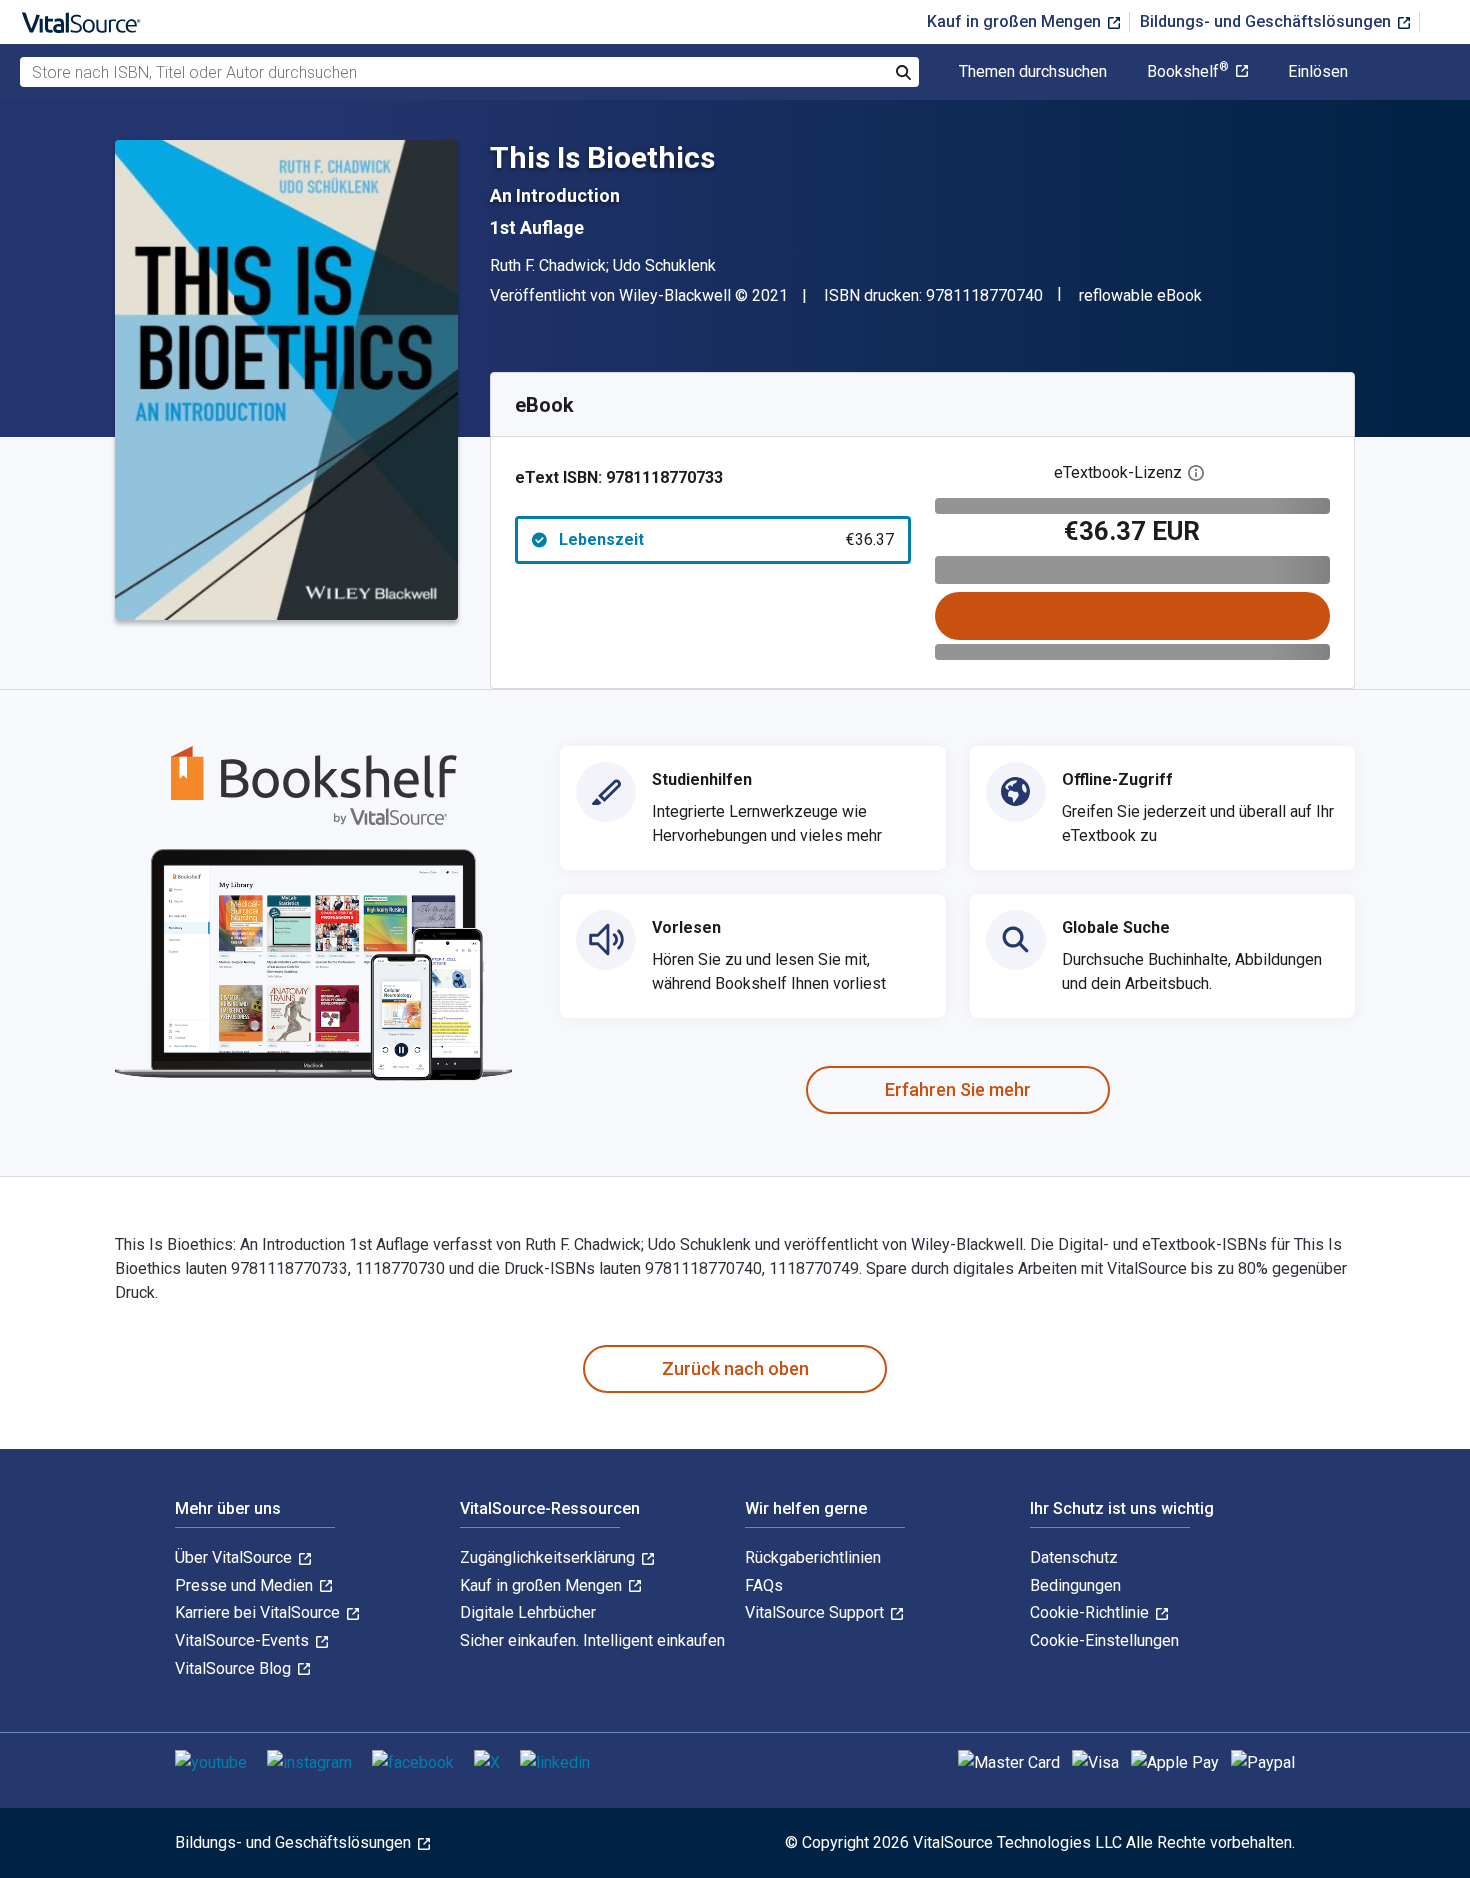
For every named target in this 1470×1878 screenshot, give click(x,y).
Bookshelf (1188, 72)
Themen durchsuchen (1033, 72)
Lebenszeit (726, 539)
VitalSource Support (816, 1612)
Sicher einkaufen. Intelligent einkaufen (592, 1640)
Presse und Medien (246, 1585)
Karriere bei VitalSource (259, 1612)
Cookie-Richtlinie (1091, 1612)
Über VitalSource (235, 1557)
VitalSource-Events (244, 1640)
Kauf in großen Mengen (1016, 21)
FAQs (764, 1585)
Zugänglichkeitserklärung (549, 1557)
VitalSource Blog (235, 1668)
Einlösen (1318, 72)
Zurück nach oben (735, 1368)
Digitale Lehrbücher (528, 1612)
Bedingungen (1075, 1585)
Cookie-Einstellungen (1104, 1640)
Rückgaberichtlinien (813, 1557)
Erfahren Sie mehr (958, 1089)
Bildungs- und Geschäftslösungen (1267, 21)
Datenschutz (1074, 1557)
